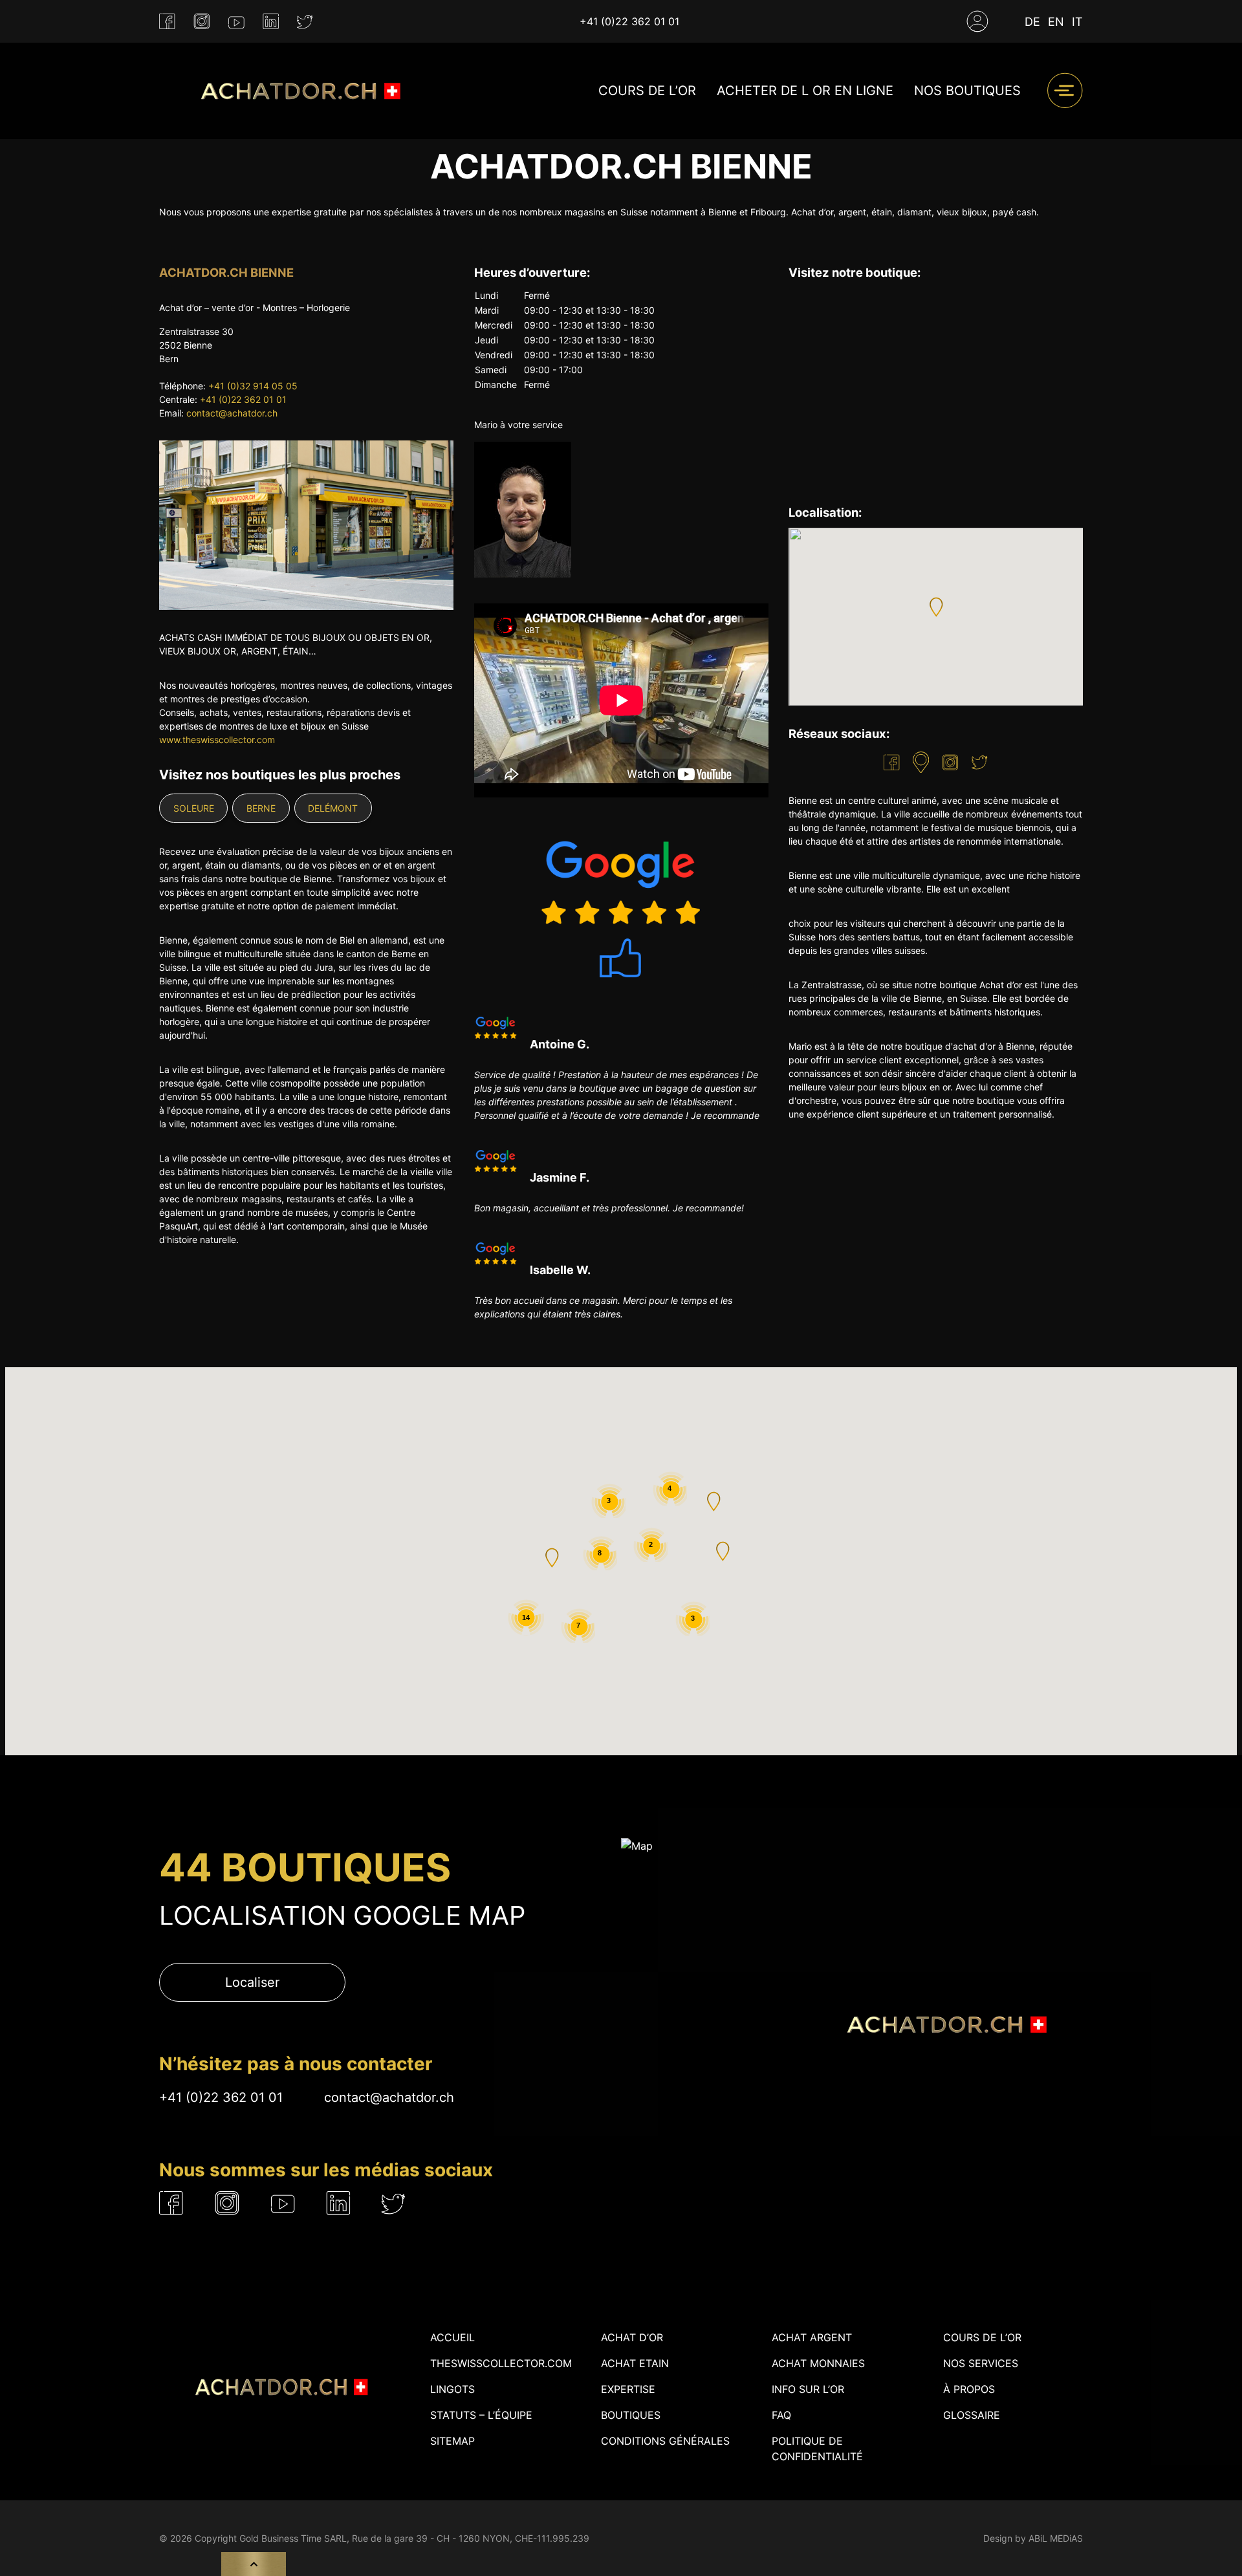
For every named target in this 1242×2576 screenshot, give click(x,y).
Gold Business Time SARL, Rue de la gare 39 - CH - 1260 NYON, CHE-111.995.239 (414, 2538)
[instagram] (202, 22)
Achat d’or (632, 2337)
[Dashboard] (977, 21)
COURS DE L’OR (647, 91)
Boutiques (631, 2415)
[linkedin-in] (271, 22)
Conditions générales (665, 2441)
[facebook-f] (167, 22)
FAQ (781, 2415)
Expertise (628, 2389)
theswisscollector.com (501, 2363)
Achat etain (635, 2363)
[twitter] (305, 22)
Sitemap (452, 2441)
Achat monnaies (818, 2363)
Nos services (981, 2363)
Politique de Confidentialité (817, 2449)
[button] (936, 607)
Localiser (252, 1982)
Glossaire (972, 2415)
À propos (969, 2389)
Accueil (452, 2337)
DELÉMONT (333, 808)
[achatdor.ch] (298, 91)
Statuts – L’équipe (481, 2415)
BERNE (261, 808)
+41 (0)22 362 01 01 (629, 21)
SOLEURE (194, 808)
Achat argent (812, 2337)
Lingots (452, 2389)
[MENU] (1065, 91)
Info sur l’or (808, 2389)
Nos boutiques (967, 91)
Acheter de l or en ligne (805, 91)
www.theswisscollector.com (217, 740)
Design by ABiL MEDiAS (1033, 2538)
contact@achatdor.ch (232, 413)
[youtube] (236, 21)
